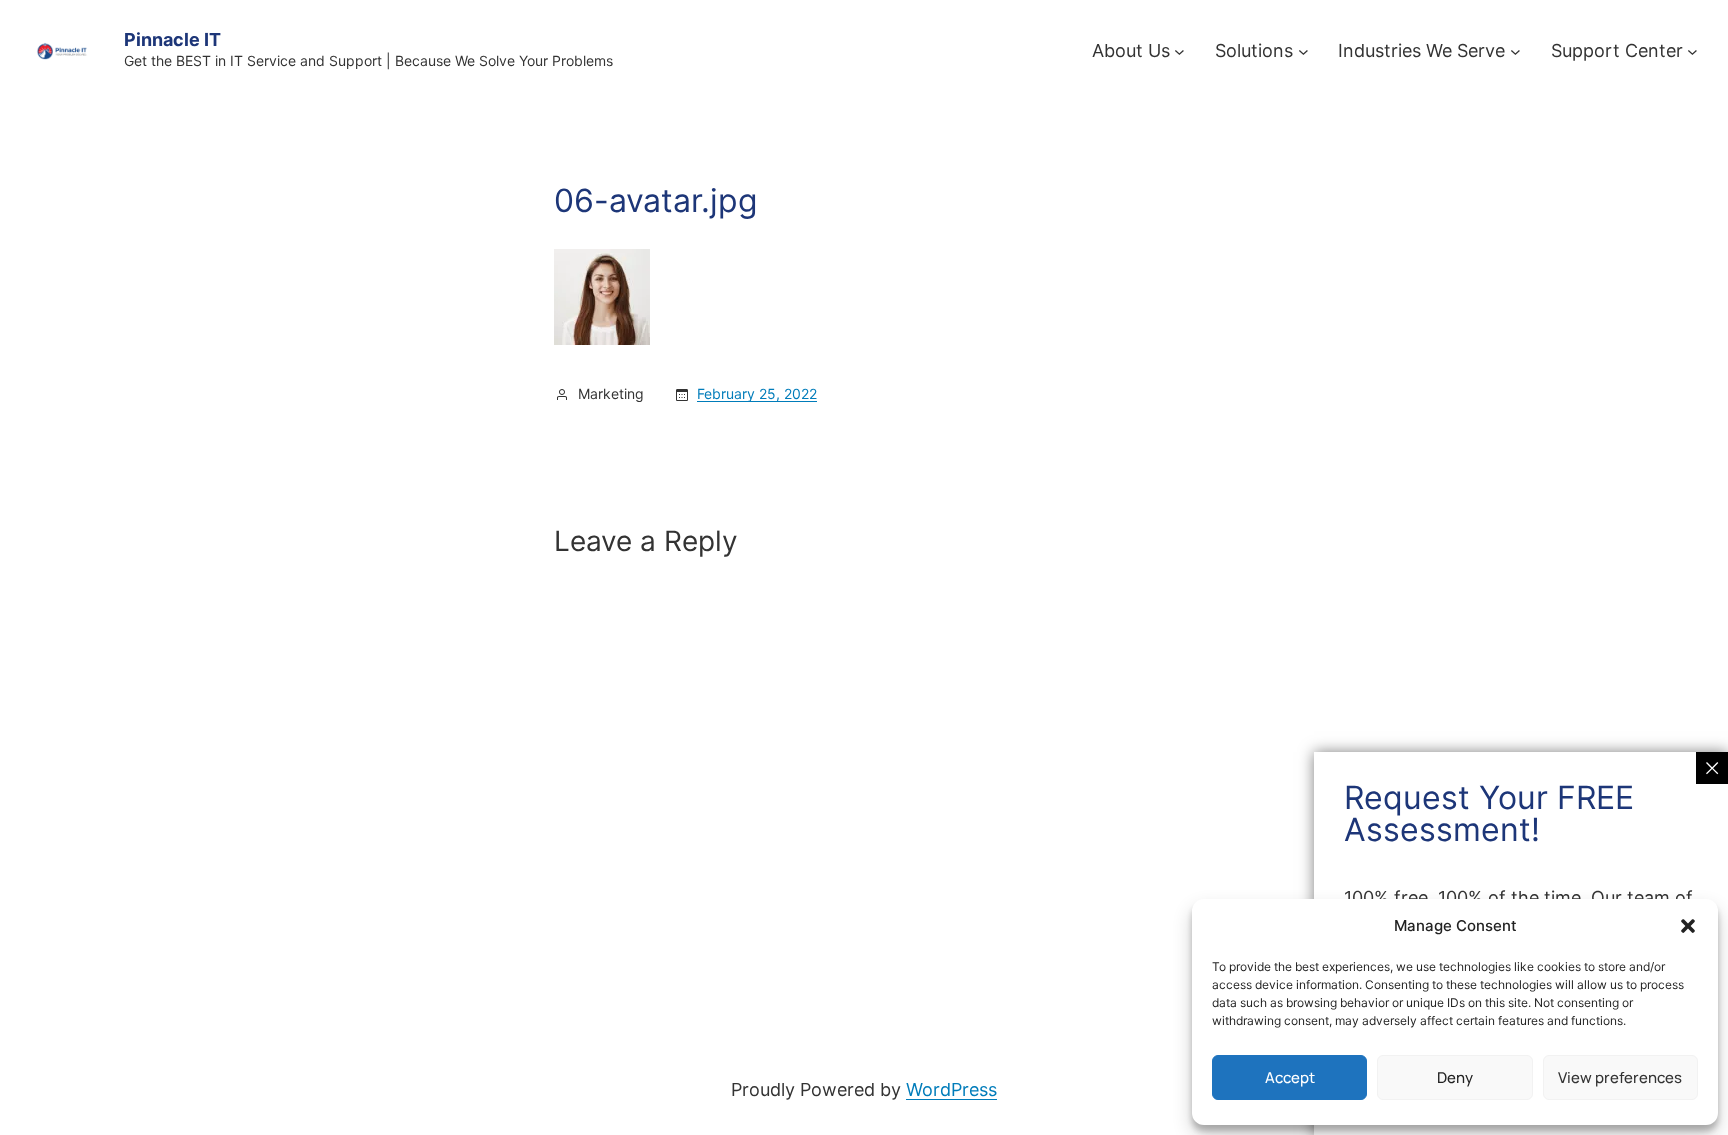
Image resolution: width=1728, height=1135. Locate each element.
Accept (1290, 1077)
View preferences (1620, 1077)
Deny (1455, 1077)
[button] (1688, 926)
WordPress (951, 1089)
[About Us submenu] (1179, 51)
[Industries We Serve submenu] (1515, 51)
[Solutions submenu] (1303, 51)
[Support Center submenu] (1692, 51)
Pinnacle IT (172, 39)
